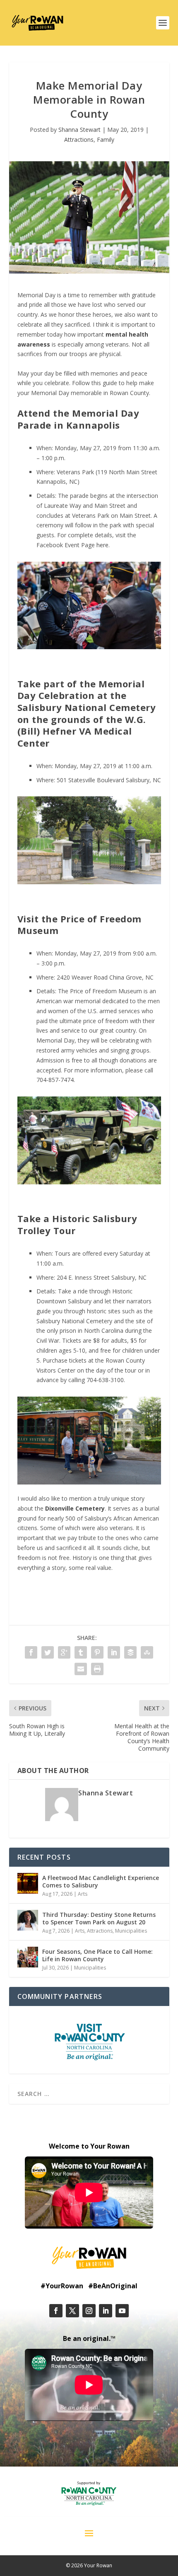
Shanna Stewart (79, 130)
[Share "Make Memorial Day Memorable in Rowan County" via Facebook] (31, 1652)
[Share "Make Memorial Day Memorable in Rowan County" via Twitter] (48, 1652)
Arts (83, 1894)
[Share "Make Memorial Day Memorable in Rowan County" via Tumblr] (81, 1652)
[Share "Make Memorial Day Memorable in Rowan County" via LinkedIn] (114, 1652)
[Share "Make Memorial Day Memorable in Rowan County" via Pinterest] (97, 1652)
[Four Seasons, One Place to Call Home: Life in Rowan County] (28, 1957)
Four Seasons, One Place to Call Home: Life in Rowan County (97, 1955)
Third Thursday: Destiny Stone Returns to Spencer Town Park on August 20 (99, 1918)
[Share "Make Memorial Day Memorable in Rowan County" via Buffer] (130, 1652)
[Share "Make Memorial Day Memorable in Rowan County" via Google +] (64, 1652)
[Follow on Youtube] (122, 2311)
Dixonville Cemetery (75, 1508)
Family (106, 139)
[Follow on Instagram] (89, 2311)
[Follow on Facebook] (56, 2311)
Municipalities (131, 1931)
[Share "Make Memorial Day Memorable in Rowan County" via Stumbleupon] (147, 1652)
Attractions (79, 139)
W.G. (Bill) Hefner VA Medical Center (82, 731)
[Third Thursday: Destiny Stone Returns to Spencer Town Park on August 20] (28, 1920)
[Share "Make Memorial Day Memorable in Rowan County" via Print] (97, 1669)
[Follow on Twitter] (72, 2311)
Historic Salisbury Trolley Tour (77, 1224)
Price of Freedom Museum (79, 925)
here (102, 545)
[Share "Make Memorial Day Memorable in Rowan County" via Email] (81, 1669)
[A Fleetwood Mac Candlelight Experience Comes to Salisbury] (28, 1883)
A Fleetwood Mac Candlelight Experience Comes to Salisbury (101, 1881)
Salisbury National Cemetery (87, 707)
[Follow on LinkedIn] (106, 2311)
